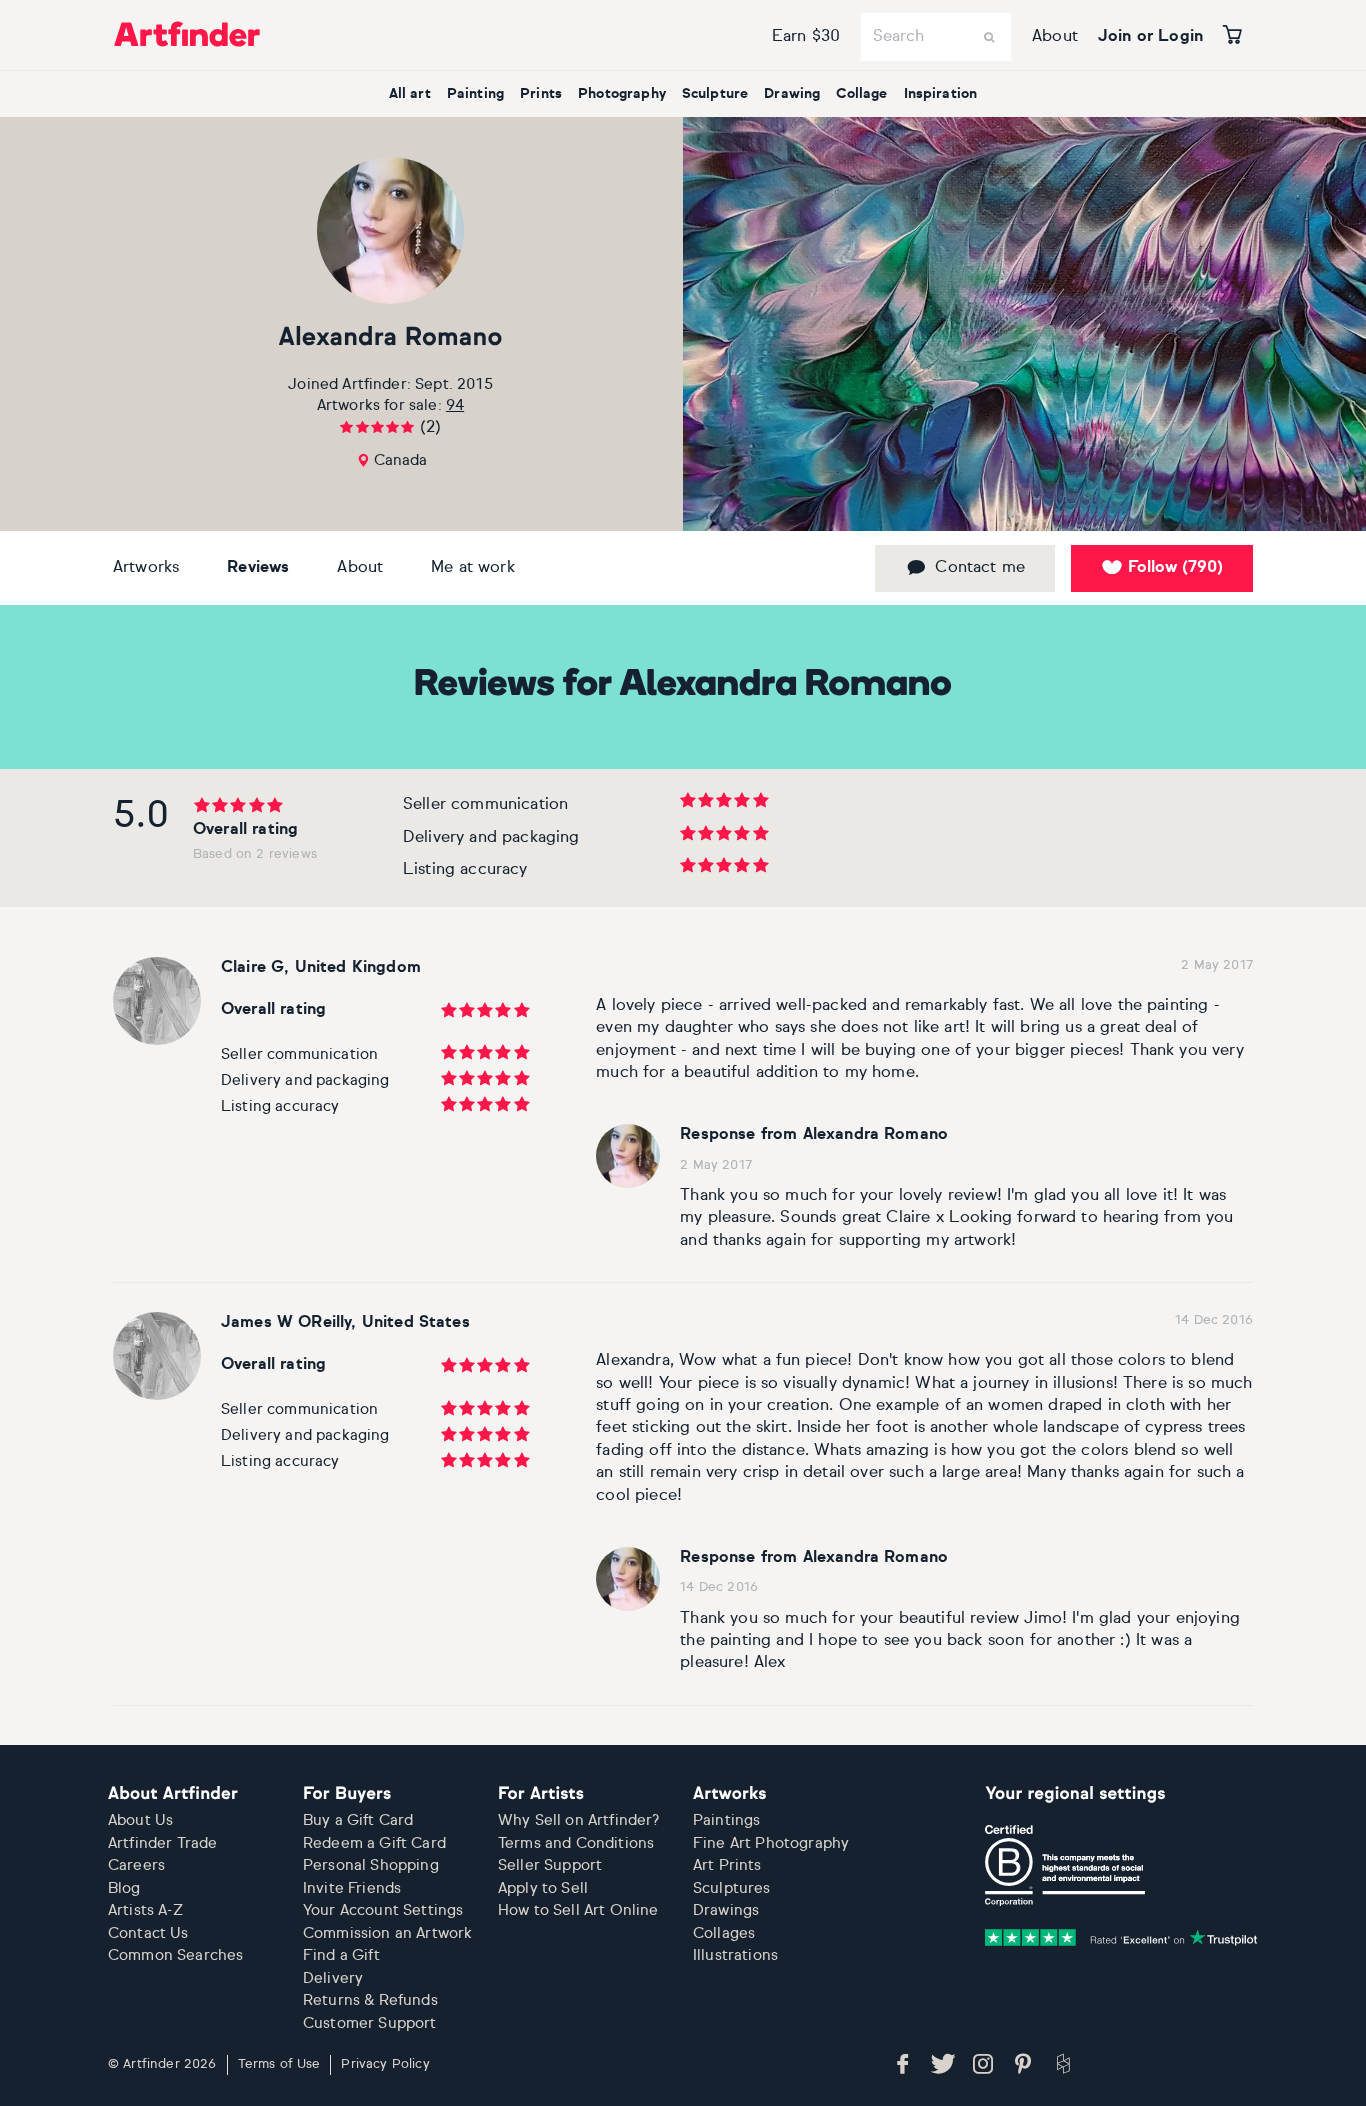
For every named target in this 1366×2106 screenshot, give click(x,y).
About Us (140, 1820)
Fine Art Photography (771, 1843)
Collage (861, 94)
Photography (622, 94)
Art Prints (727, 1865)
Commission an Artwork (387, 1933)
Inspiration (941, 94)
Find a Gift (341, 1955)
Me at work (473, 568)
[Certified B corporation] (1065, 1865)
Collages (724, 1933)
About (1055, 37)
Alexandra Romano (390, 338)
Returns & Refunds (370, 2000)
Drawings (726, 1910)
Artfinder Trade (162, 1843)
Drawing (792, 94)
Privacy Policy (385, 2064)
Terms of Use (279, 2064)
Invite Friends (352, 1888)
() (1175, 568)
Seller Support (550, 1865)
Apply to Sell (543, 1888)
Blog (124, 1888)
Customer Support (370, 2023)
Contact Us (148, 1933)
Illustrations (735, 1955)
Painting (475, 94)
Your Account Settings (383, 1910)
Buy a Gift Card (358, 1820)
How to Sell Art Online (578, 1910)
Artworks (146, 568)
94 (455, 405)
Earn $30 (806, 37)
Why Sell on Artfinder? (579, 1820)
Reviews (258, 568)
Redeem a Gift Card (374, 1843)
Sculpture (715, 94)
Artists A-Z (145, 1910)
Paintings (726, 1820)
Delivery (333, 1978)
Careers (136, 1865)
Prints (541, 94)
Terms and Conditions (576, 1843)
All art (410, 94)
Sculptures (732, 1888)
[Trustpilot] (1121, 1938)
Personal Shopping (371, 1865)
